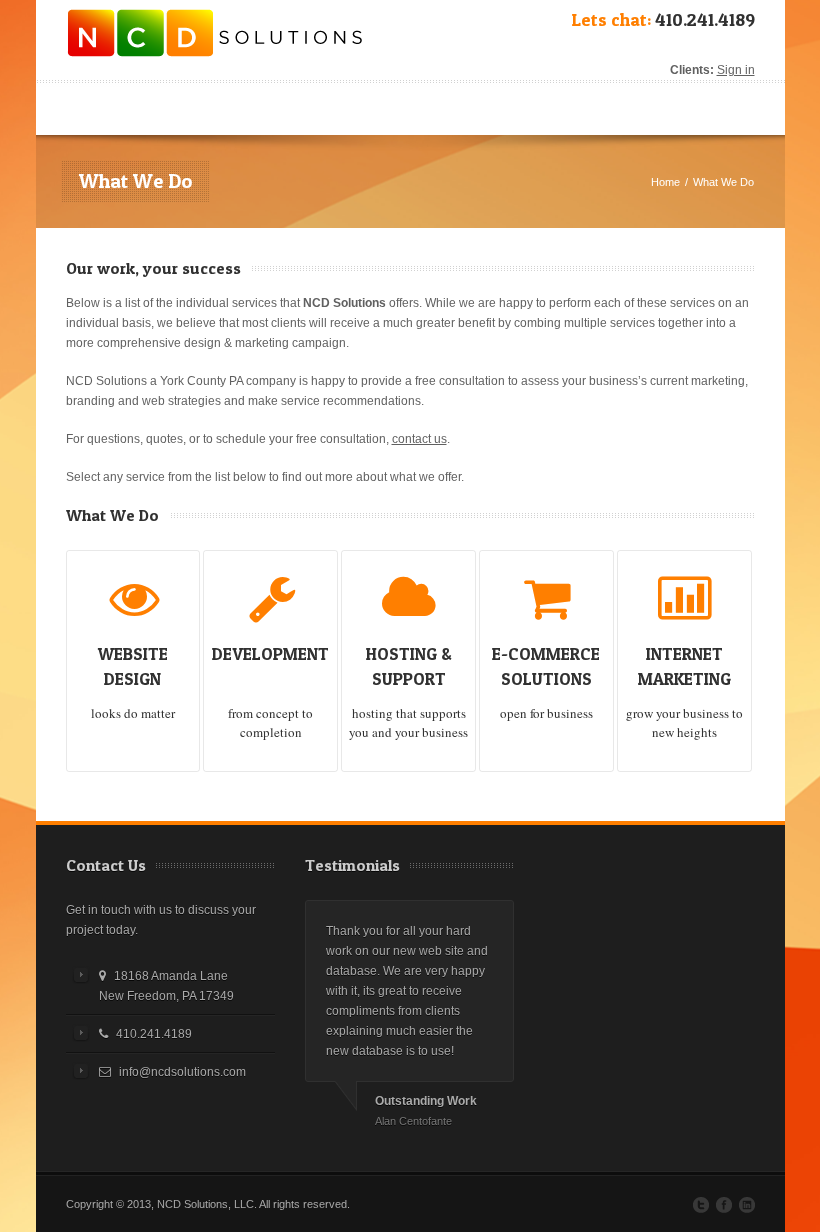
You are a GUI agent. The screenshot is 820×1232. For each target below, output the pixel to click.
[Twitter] (701, 1205)
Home (665, 182)
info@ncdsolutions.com (182, 1072)
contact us (419, 439)
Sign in (736, 70)
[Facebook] (724, 1205)
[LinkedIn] (747, 1205)
